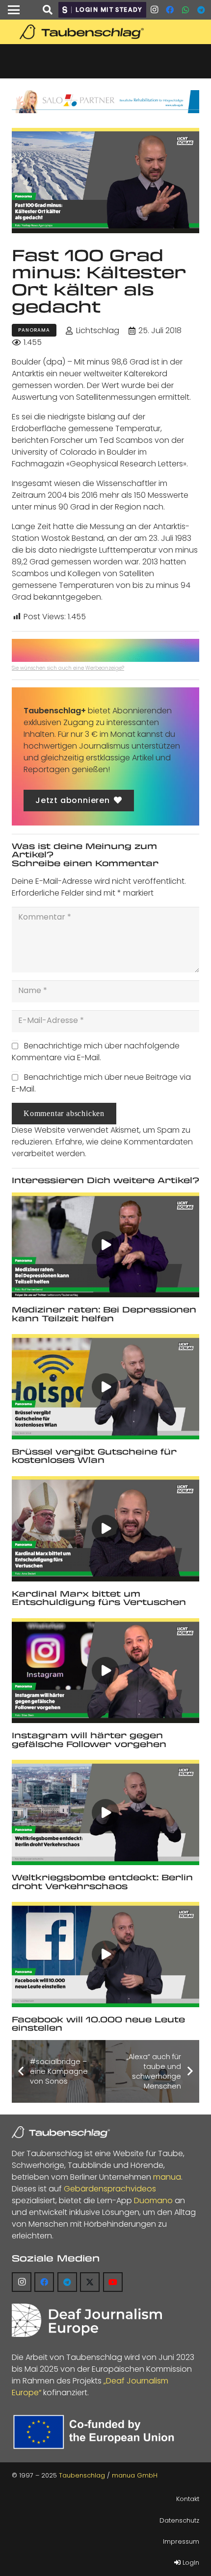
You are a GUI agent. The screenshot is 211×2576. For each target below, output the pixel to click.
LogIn (190, 2563)
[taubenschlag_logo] (105, 32)
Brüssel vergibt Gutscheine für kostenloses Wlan (94, 1456)
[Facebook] (170, 10)
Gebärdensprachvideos (110, 2189)
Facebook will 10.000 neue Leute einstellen (98, 2024)
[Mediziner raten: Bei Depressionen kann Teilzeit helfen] (105, 1245)
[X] (90, 2282)
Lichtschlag (98, 330)
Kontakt (188, 2499)
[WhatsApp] (185, 10)
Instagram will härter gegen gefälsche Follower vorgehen (89, 1739)
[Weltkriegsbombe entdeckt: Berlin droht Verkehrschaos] (105, 1812)
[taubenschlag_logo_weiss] (61, 2132)
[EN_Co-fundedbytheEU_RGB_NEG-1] (96, 2432)
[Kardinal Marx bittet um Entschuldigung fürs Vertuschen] (105, 1529)
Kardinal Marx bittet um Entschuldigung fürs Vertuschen (99, 1598)
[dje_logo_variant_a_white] (87, 2320)
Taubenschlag (82, 2475)
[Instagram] (154, 10)
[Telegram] (201, 10)
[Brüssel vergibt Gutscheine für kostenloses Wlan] (105, 1387)
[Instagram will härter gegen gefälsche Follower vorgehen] (105, 1671)
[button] (14, 10)
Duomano (153, 2200)
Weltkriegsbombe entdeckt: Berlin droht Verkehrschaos (102, 1882)
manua (167, 2177)
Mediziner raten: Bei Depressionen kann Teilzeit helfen (104, 1314)
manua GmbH (135, 2475)
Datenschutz (179, 2520)
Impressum (181, 2541)
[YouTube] (113, 2282)
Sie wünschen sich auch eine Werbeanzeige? (68, 668)
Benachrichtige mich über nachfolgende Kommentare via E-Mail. (96, 1052)
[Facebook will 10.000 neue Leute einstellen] (105, 1955)
